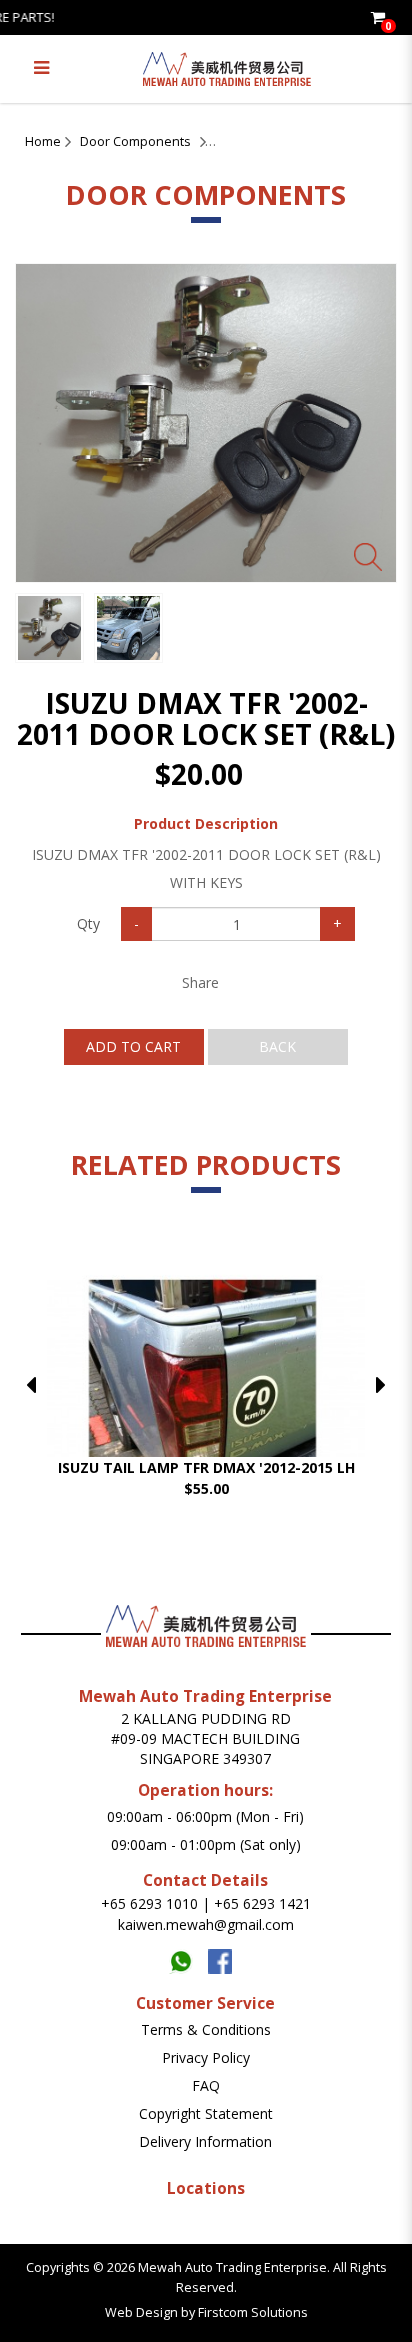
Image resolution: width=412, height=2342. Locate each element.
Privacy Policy (206, 2057)
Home (43, 141)
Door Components (135, 141)
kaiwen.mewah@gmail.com (206, 1924)
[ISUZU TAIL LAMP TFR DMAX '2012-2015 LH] (206, 1406)
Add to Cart (133, 1046)
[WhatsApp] (188, 1956)
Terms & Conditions (206, 2029)
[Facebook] (225, 1956)
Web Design (141, 2312)
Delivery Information (205, 2141)
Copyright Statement (206, 2113)
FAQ (206, 2085)
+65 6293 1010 (149, 1903)
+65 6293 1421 (262, 1903)
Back (277, 1046)
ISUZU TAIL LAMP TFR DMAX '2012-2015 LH (206, 1467)
